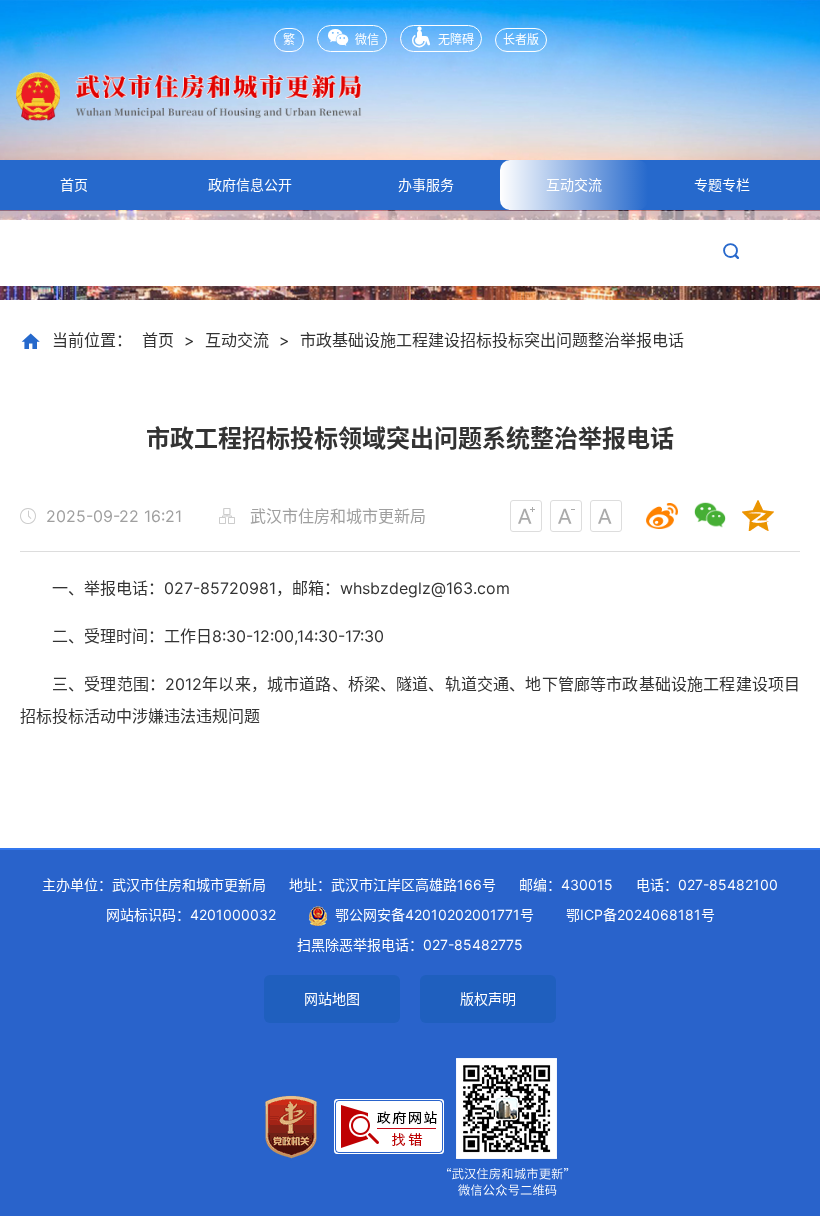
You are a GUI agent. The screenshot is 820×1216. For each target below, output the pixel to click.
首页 (74, 184)
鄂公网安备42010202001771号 (431, 914)
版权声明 (488, 998)
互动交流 (574, 184)
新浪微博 (662, 516)
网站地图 (332, 998)
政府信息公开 (250, 184)
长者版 (521, 39)
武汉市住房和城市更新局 (410, 110)
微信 (367, 39)
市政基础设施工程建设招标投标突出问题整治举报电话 (492, 340)
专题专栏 (722, 184)
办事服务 (426, 184)
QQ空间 (758, 516)
